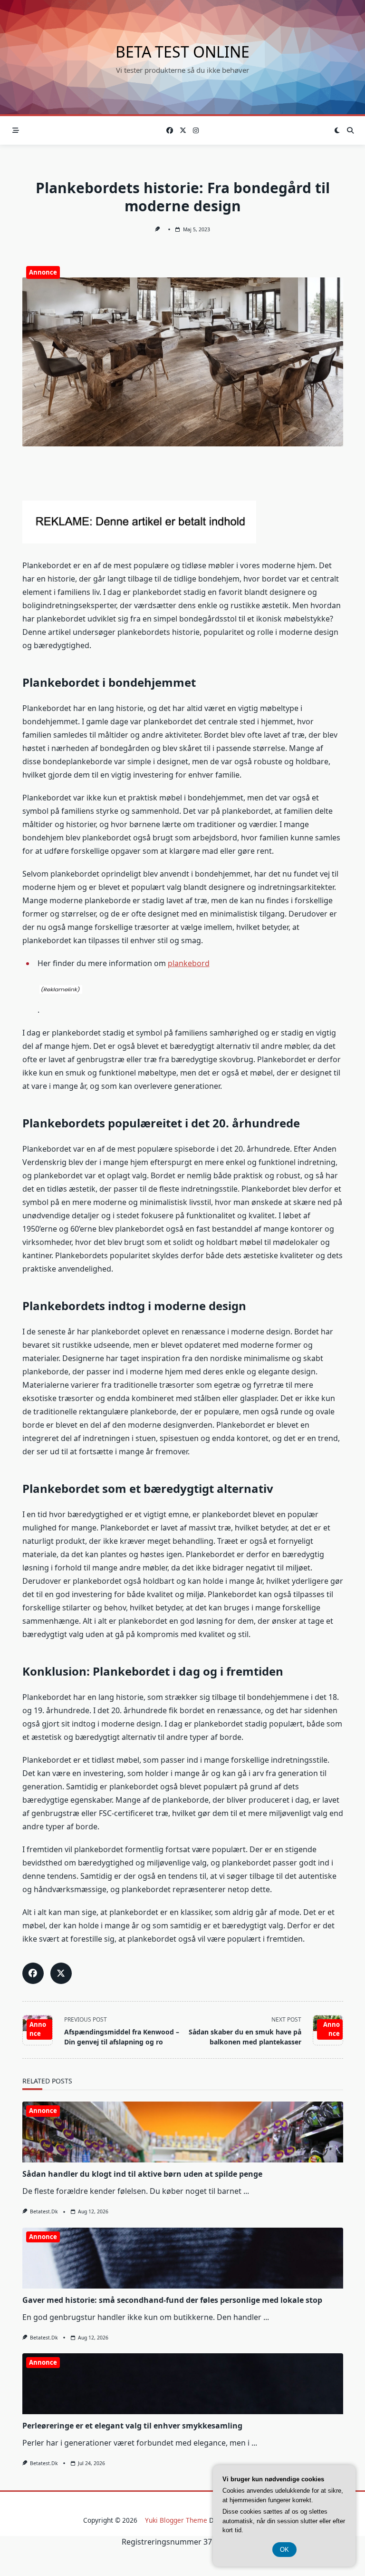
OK (284, 2550)
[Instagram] (196, 131)
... (246, 2191)
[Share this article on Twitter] (61, 1973)
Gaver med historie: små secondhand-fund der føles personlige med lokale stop (172, 2300)
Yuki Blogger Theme (176, 2520)
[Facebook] (170, 131)
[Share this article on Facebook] (33, 1973)
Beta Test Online (182, 52)
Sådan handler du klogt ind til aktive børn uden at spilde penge (142, 2174)
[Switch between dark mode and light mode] (337, 130)
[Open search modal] (350, 130)
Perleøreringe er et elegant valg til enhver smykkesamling (132, 2426)
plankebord (189, 963)
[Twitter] (183, 131)
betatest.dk (44, 2211)
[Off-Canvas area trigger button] (16, 130)
